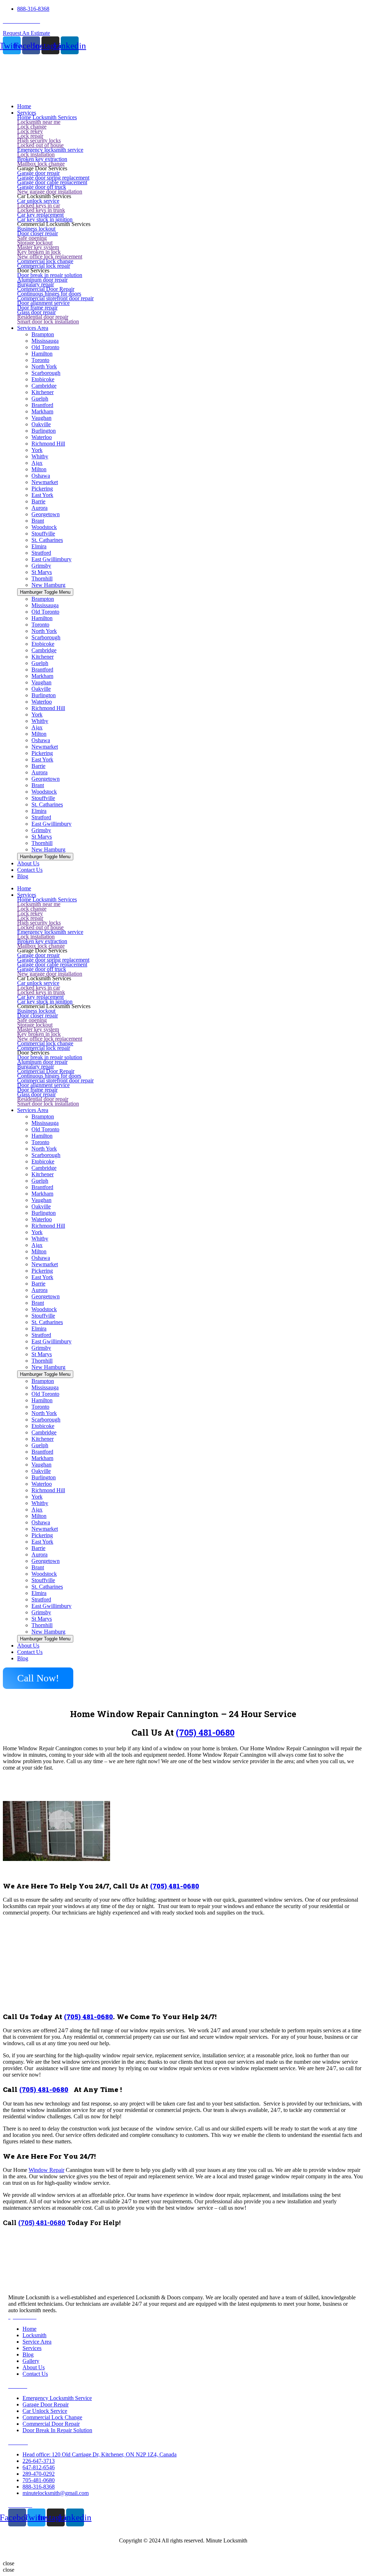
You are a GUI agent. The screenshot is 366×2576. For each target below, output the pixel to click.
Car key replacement (40, 215)
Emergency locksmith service (50, 150)
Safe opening (32, 238)
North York (44, 366)
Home (24, 888)
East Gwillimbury (51, 559)
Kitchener (43, 392)
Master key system (38, 247)
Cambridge (44, 386)
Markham (42, 411)
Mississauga (45, 341)
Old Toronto (45, 347)
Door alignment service (43, 303)
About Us (28, 1646)
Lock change (32, 127)
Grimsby (41, 566)
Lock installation (36, 154)
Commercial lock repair (44, 266)
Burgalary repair (36, 284)
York (37, 450)
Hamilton (42, 354)
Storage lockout (35, 243)
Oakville (41, 424)
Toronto (40, 360)
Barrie (38, 501)
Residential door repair (43, 317)
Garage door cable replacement (52, 182)
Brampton (43, 334)
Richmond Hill (48, 444)
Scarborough (46, 373)
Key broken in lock (39, 252)
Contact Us (30, 1652)
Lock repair (30, 136)
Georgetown (46, 514)
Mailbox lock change (41, 164)
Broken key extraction (42, 159)
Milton (39, 469)
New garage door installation (50, 192)
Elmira (39, 546)
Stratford (41, 553)
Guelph (40, 399)
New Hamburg (48, 585)
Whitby (40, 456)
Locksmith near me (39, 122)
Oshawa (41, 476)
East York (42, 495)
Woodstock (44, 527)
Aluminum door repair (42, 280)
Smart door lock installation (48, 321)
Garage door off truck (42, 187)
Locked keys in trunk (41, 210)
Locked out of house (40, 145)
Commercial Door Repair (46, 289)
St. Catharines (47, 540)
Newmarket (45, 482)
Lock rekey (30, 131)
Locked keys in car (39, 205)
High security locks (39, 140)
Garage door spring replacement (53, 178)
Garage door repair (38, 173)
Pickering (42, 489)
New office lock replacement (50, 256)
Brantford (42, 405)
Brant (38, 521)
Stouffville (43, 534)
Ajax (37, 463)
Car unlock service (38, 201)
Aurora (39, 508)
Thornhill (42, 578)
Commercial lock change (45, 261)
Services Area (33, 1110)
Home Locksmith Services (47, 117)
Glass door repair (36, 312)
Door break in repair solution (50, 275)
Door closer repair (38, 233)
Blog (23, 1658)
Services (27, 895)
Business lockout (36, 229)
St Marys (42, 572)
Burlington (44, 431)
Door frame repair (37, 308)
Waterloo (42, 437)
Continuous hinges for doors (49, 294)
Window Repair (46, 2170)
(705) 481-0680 (205, 1732)
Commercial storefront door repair (55, 298)
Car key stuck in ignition (45, 219)
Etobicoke (43, 379)
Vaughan (41, 418)
